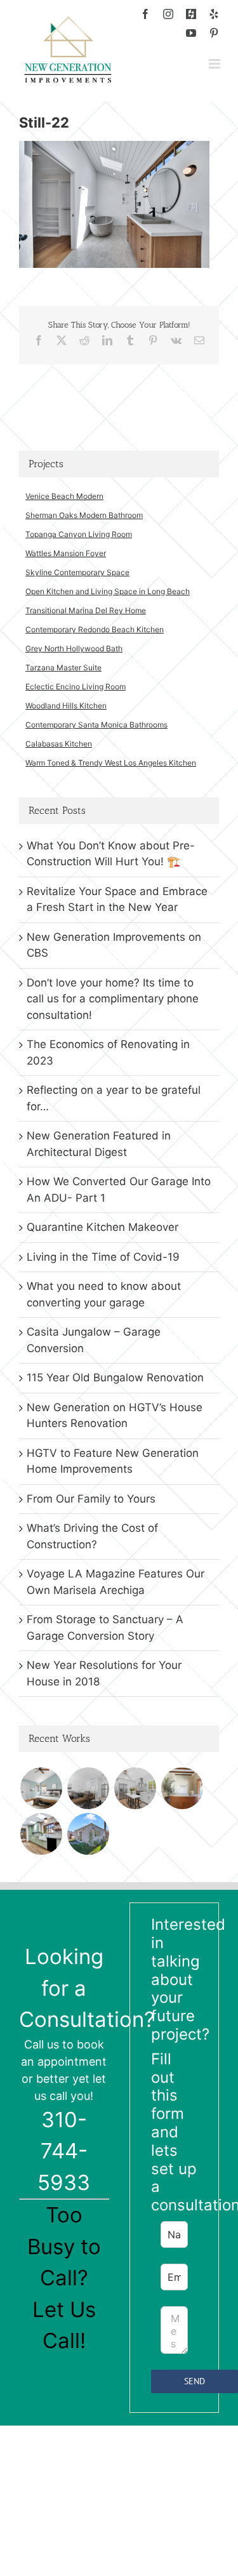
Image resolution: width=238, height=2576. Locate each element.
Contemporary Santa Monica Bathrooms (96, 725)
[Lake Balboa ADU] (135, 1788)
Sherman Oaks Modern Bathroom (84, 515)
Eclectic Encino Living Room (76, 687)
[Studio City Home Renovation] (41, 1834)
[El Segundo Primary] (41, 1788)
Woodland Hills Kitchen (66, 706)
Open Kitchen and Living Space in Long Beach (108, 591)
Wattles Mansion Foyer (66, 553)
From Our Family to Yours (91, 1499)
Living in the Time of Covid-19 (103, 1257)
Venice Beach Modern (64, 496)
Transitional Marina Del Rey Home (86, 610)
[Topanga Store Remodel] (182, 1788)
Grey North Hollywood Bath (74, 648)
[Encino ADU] (88, 1788)
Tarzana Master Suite (63, 667)
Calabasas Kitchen (59, 744)
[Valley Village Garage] (88, 1834)
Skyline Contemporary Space (77, 572)
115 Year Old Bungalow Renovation (115, 1378)
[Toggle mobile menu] (215, 64)
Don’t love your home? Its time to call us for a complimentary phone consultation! (113, 999)
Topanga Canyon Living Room (79, 534)
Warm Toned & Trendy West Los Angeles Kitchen (111, 763)
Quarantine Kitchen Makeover (102, 1227)
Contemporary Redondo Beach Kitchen (95, 629)
